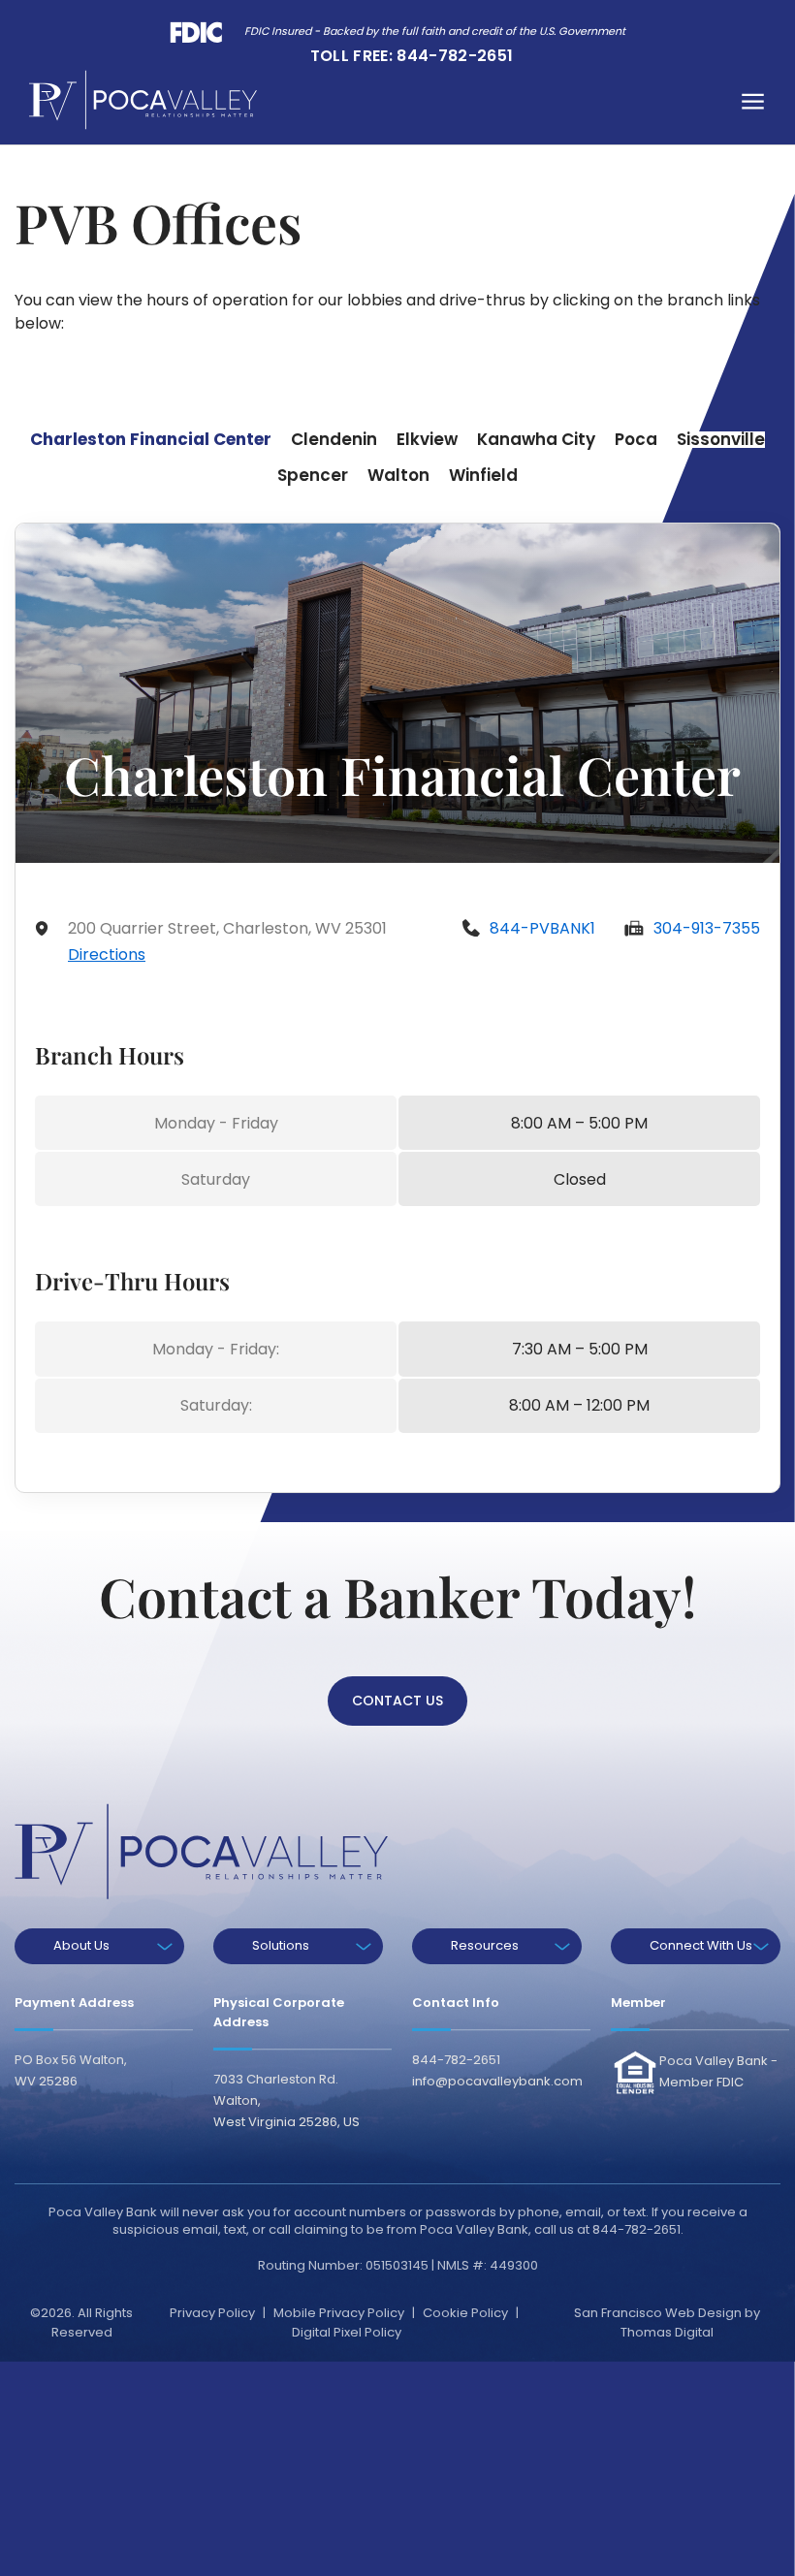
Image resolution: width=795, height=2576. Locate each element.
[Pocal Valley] (143, 100)
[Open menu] (753, 100)
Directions (107, 954)
